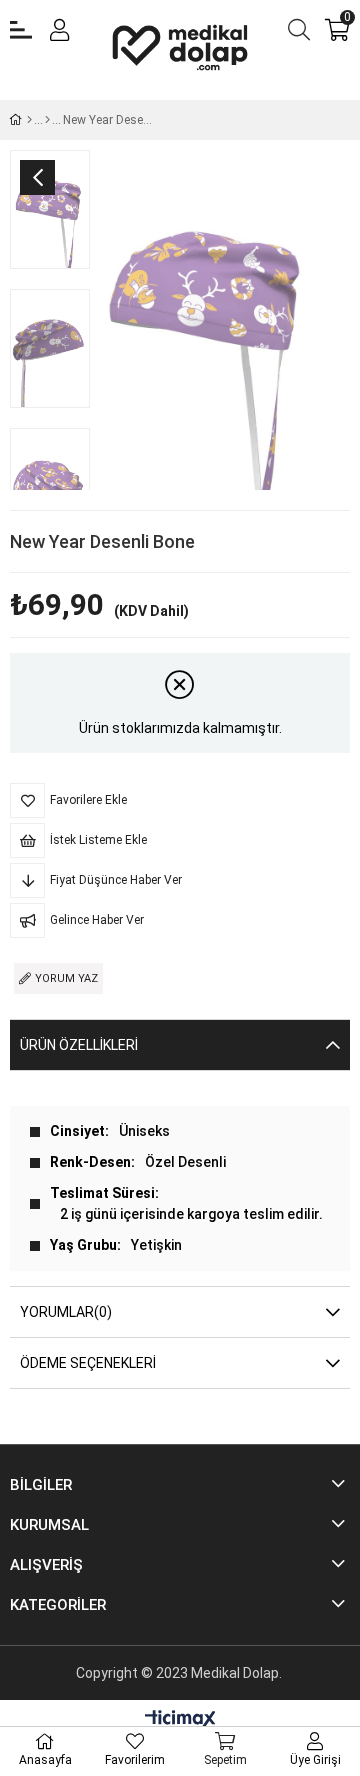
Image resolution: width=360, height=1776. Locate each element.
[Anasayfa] (29, 120)
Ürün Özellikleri (79, 1045)
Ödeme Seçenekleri (88, 1363)
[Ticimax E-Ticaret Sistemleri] (180, 1720)
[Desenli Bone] (47, 120)
